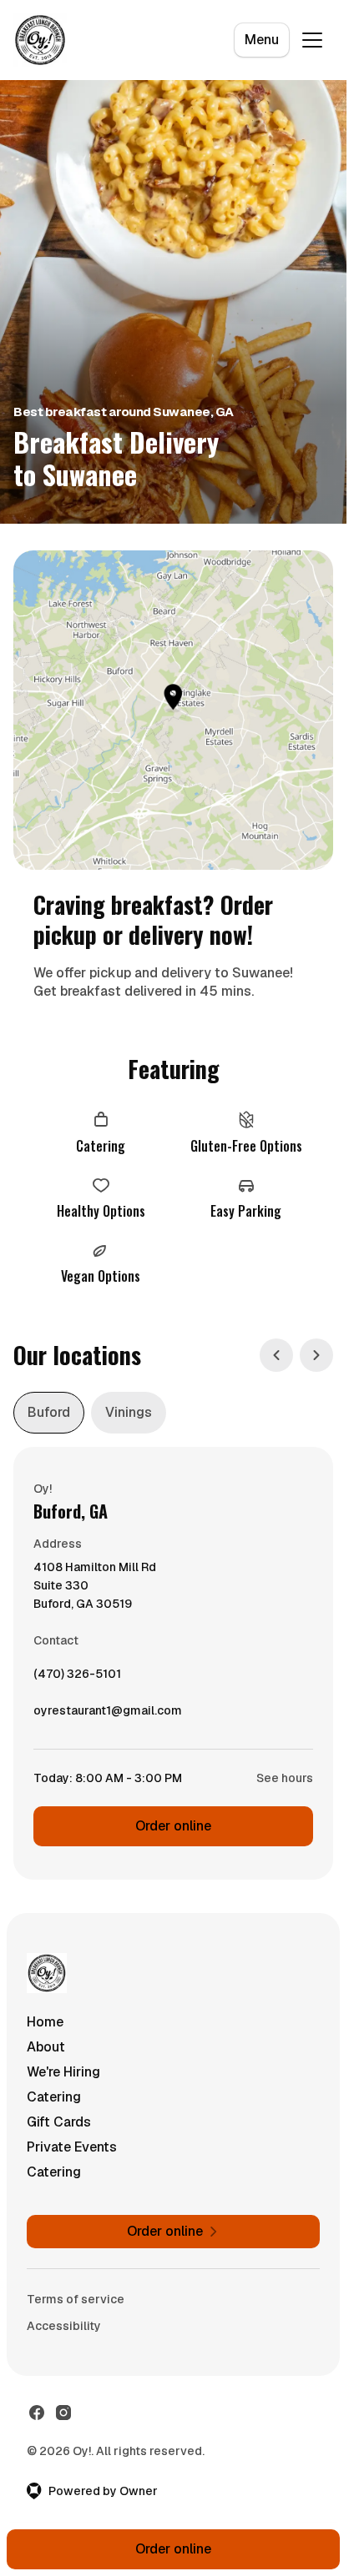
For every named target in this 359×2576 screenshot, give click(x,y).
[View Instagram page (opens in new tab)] (63, 2413)
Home (45, 2022)
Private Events (72, 2147)
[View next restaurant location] (316, 1355)
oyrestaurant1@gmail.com (108, 1715)
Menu (262, 40)
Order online (173, 1826)
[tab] (49, 1413)
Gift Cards (59, 2122)
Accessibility (64, 2326)
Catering (54, 2097)
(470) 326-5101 (77, 1678)
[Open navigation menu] (312, 40)
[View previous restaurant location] (276, 1355)
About (46, 2047)
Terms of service (76, 2299)
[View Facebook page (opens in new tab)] (37, 2413)
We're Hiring (63, 2072)
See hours (285, 1778)
